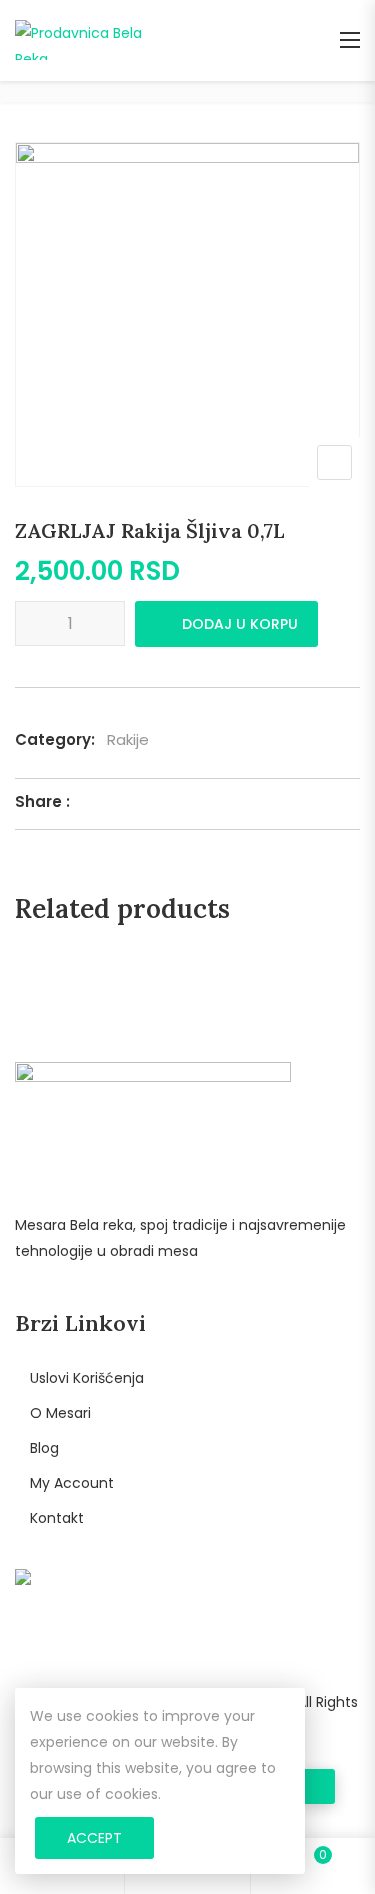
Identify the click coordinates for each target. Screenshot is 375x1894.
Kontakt (57, 1518)
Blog (44, 1448)
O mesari (60, 1413)
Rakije (128, 739)
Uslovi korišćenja (87, 1378)
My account (72, 1483)
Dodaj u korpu (240, 624)
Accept (94, 1838)
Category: (55, 739)
